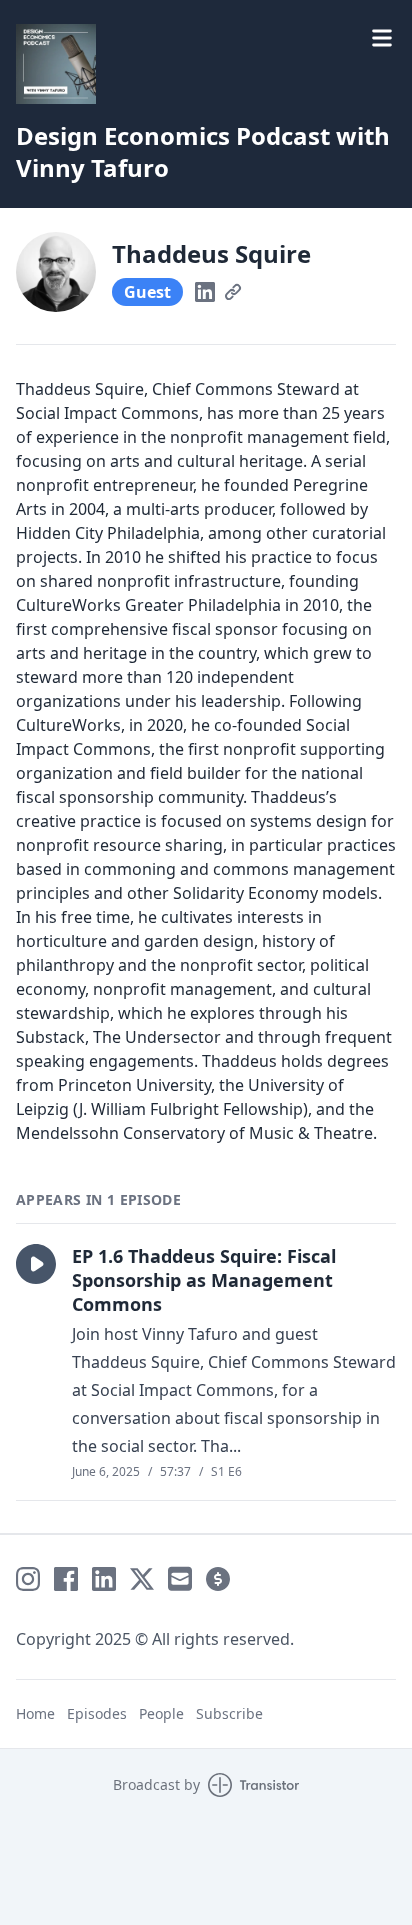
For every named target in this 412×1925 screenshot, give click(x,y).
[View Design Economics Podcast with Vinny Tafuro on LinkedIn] (104, 1579)
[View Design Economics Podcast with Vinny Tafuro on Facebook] (66, 1579)
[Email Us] (180, 1579)
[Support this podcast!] (218, 1579)
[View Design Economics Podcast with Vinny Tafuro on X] (142, 1579)
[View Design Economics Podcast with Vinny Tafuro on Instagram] (28, 1579)
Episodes (97, 1713)
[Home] (56, 64)
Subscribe (229, 1713)
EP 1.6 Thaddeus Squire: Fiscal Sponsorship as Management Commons (204, 1280)
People (161, 1713)
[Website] (233, 292)
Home (35, 1713)
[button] (36, 1264)
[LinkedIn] (205, 292)
